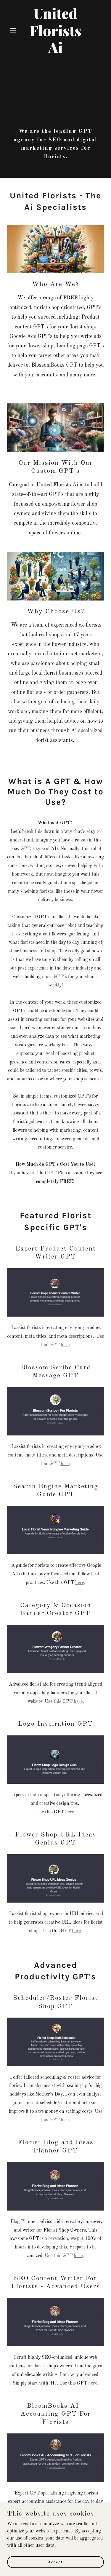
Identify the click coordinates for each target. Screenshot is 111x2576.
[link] (55, 52)
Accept (56, 2562)
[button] (14, 30)
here (65, 1345)
